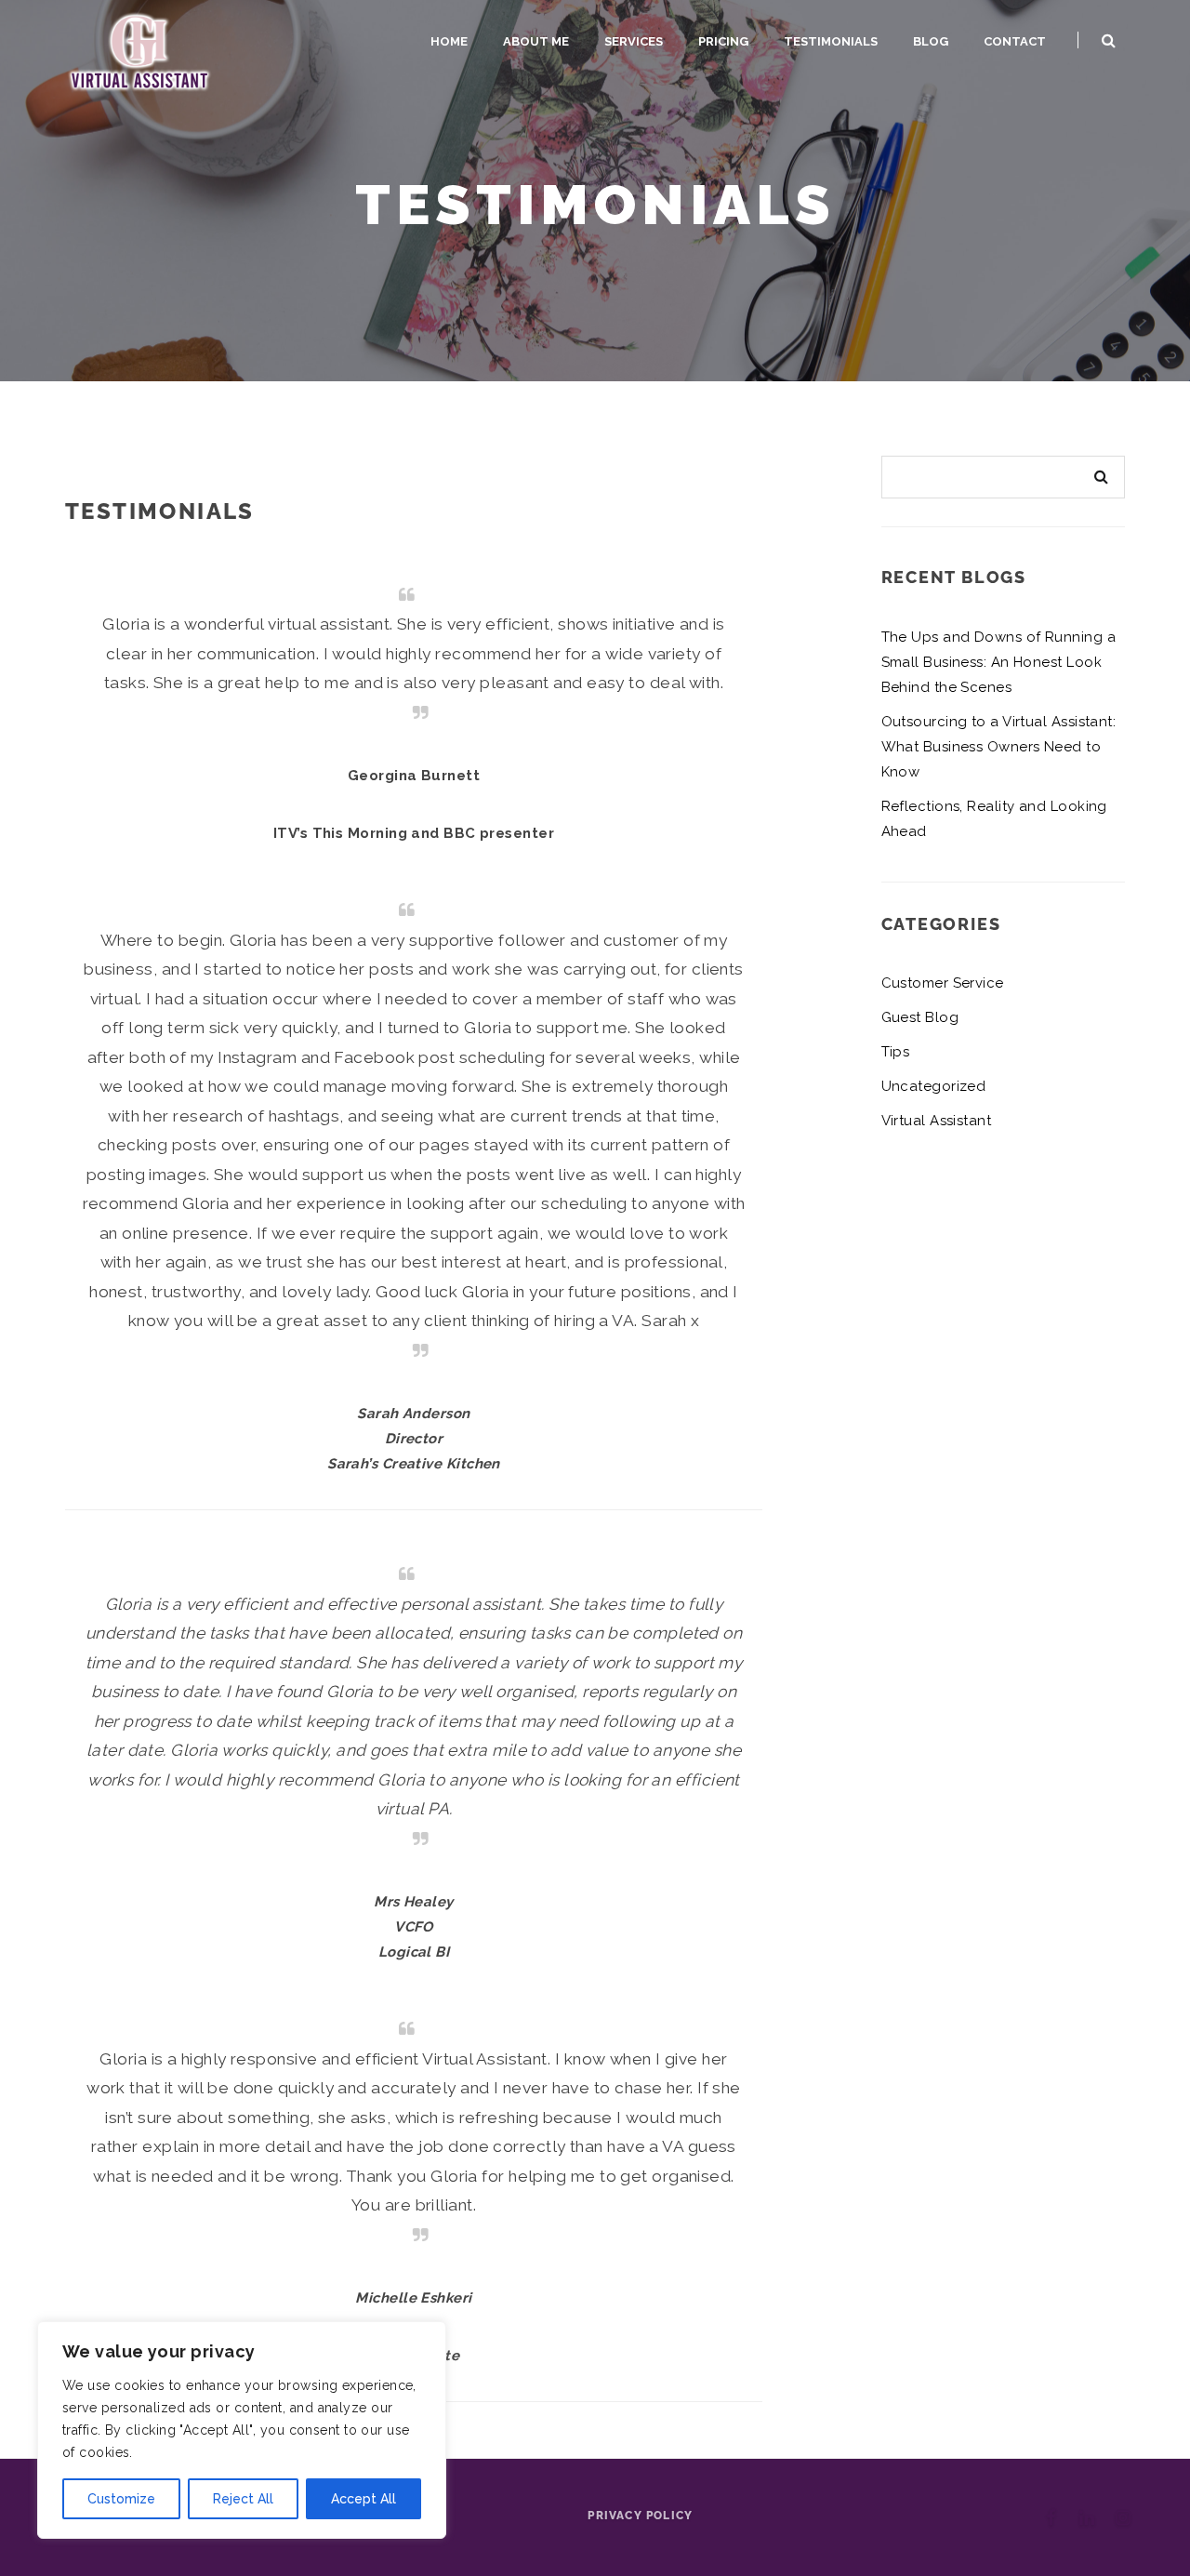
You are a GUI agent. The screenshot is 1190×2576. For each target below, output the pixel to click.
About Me (536, 41)
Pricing (723, 41)
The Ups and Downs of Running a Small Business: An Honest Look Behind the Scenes (999, 662)
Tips (896, 1052)
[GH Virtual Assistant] (139, 50)
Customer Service (943, 983)
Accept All (364, 2499)
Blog (931, 41)
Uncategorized (934, 1086)
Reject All (243, 2499)
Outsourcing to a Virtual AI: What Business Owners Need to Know (999, 747)
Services (634, 41)
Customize (121, 2499)
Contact (1015, 41)
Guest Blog (920, 1017)
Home (449, 41)
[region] (242, 2430)
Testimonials (831, 41)
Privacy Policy (640, 2516)
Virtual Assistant (937, 1121)
